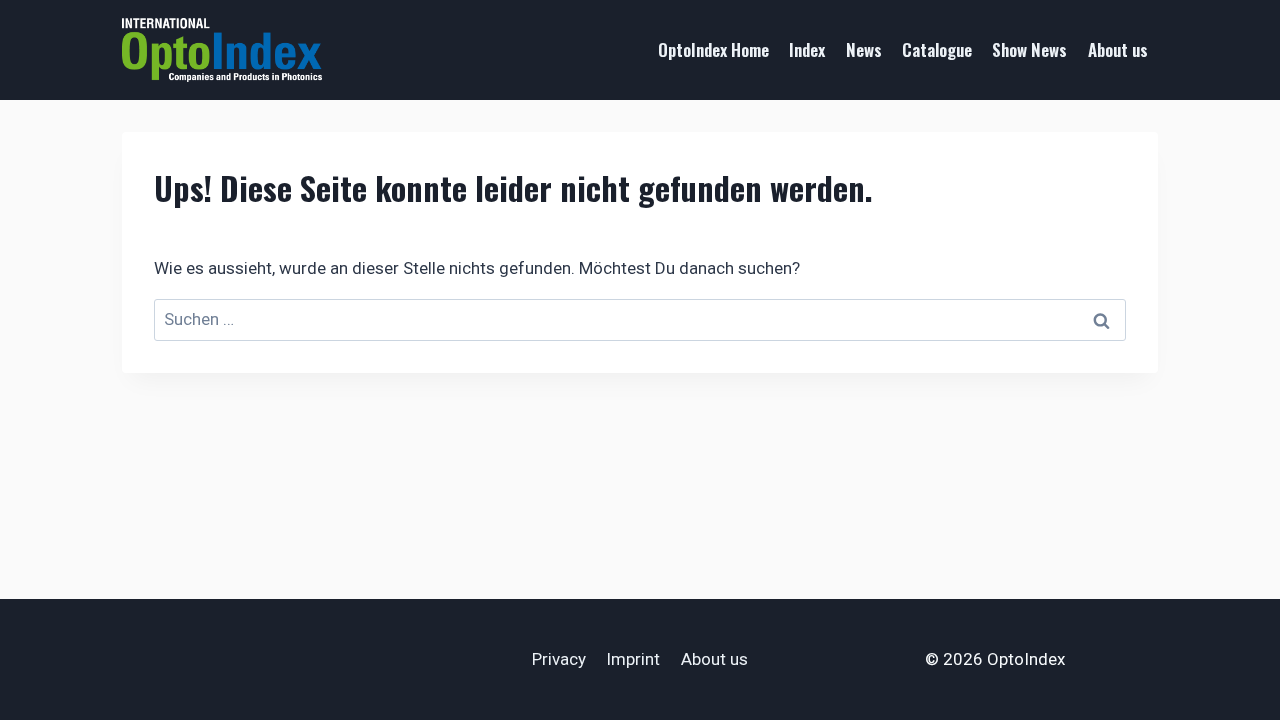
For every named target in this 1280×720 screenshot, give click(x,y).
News (864, 49)
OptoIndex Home (713, 49)
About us (1118, 49)
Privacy (559, 659)
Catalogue (937, 49)
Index (807, 49)
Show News (1029, 49)
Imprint (633, 659)
